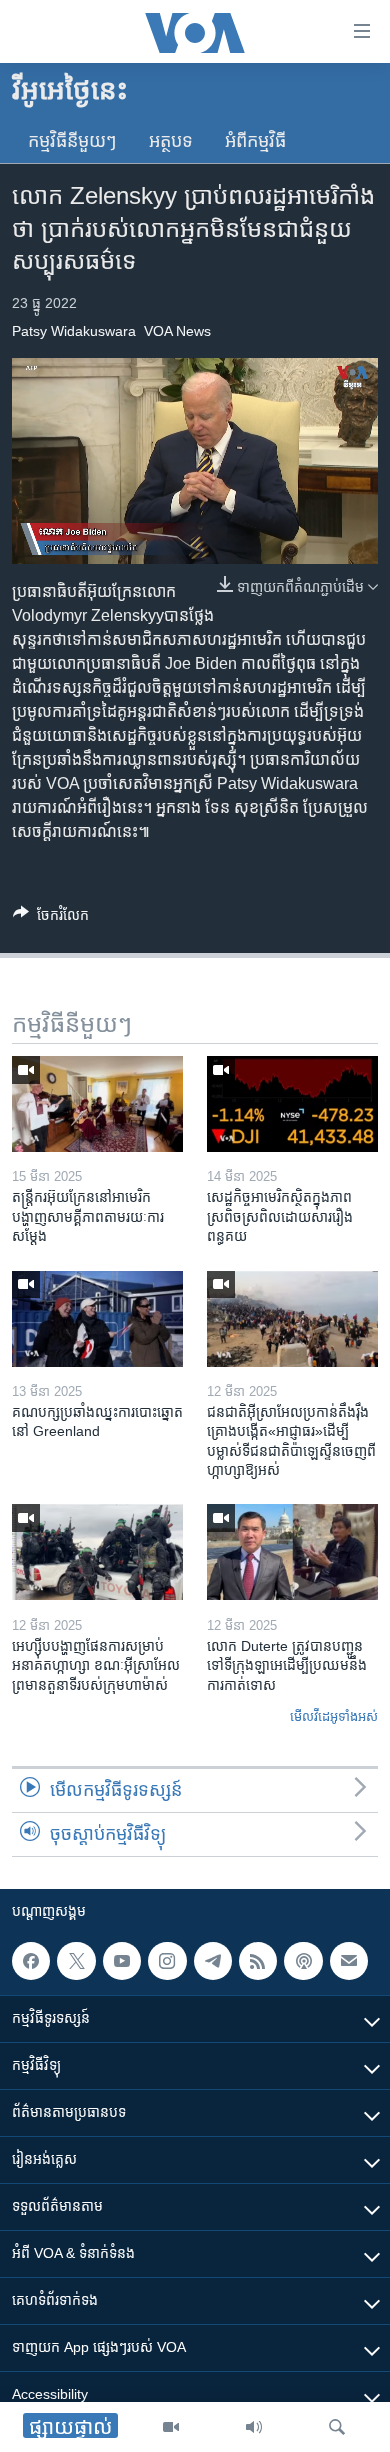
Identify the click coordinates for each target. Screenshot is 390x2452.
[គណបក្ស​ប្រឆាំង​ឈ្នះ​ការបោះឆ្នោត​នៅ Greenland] (97, 1319)
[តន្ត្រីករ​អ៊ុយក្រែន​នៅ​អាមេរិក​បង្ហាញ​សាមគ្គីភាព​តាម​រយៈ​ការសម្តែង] (97, 1104)
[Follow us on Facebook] (31, 1961)
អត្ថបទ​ (171, 141)
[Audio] (254, 2427)
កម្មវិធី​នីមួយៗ (72, 141)
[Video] (171, 2427)
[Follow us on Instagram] (167, 1961)
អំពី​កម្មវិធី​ (255, 141)
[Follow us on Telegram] (213, 1961)
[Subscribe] (349, 1961)
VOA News (177, 331)
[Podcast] (303, 1961)
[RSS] (258, 1961)
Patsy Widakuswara (74, 331)
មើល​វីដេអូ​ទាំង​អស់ (334, 1716)
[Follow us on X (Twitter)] (76, 1961)
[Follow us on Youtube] (122, 1961)
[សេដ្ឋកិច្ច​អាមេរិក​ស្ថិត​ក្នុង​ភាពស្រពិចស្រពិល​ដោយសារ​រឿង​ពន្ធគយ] (292, 1104)
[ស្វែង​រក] (337, 2427)
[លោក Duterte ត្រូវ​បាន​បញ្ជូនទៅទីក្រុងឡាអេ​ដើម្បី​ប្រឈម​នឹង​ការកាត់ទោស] (292, 1552)
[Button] (51, 918)
